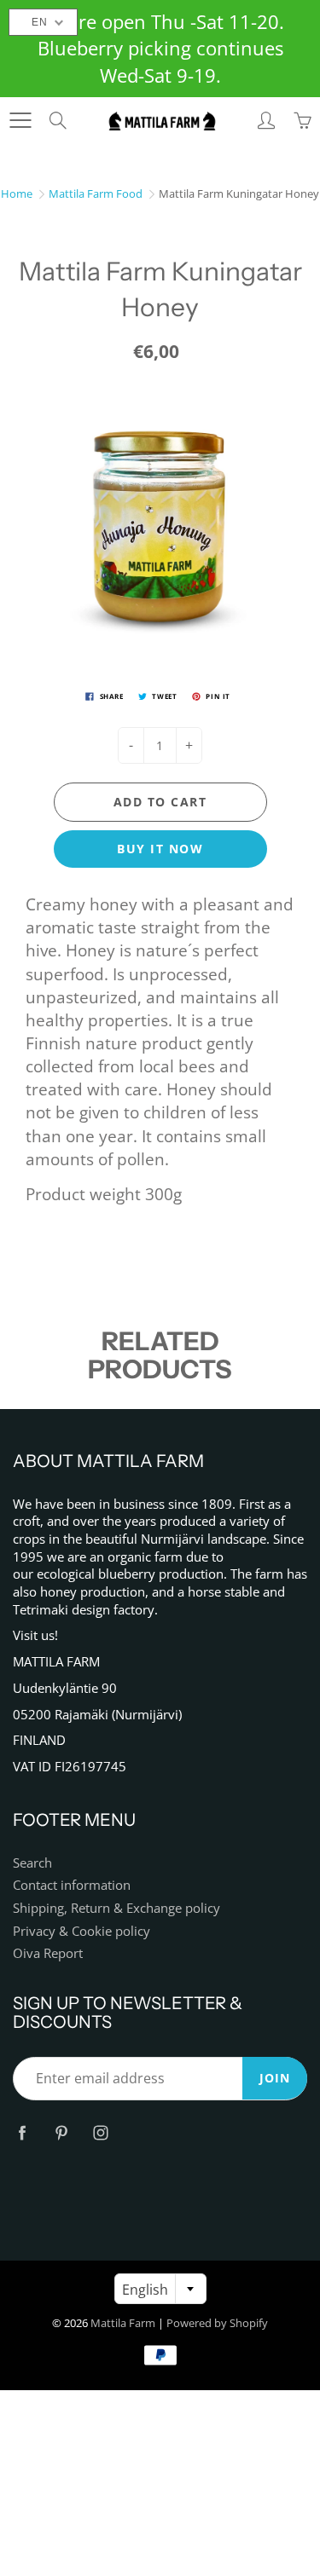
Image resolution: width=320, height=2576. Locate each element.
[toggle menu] (20, 120)
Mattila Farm (123, 2323)
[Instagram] (100, 2132)
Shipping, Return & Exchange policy (116, 1908)
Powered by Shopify (217, 2323)
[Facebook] (22, 2132)
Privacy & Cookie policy (81, 1931)
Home (17, 193)
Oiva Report (48, 1953)
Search (32, 1863)
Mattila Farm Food (96, 193)
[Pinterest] (61, 2132)
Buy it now (160, 849)
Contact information (72, 1885)
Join (275, 2078)
